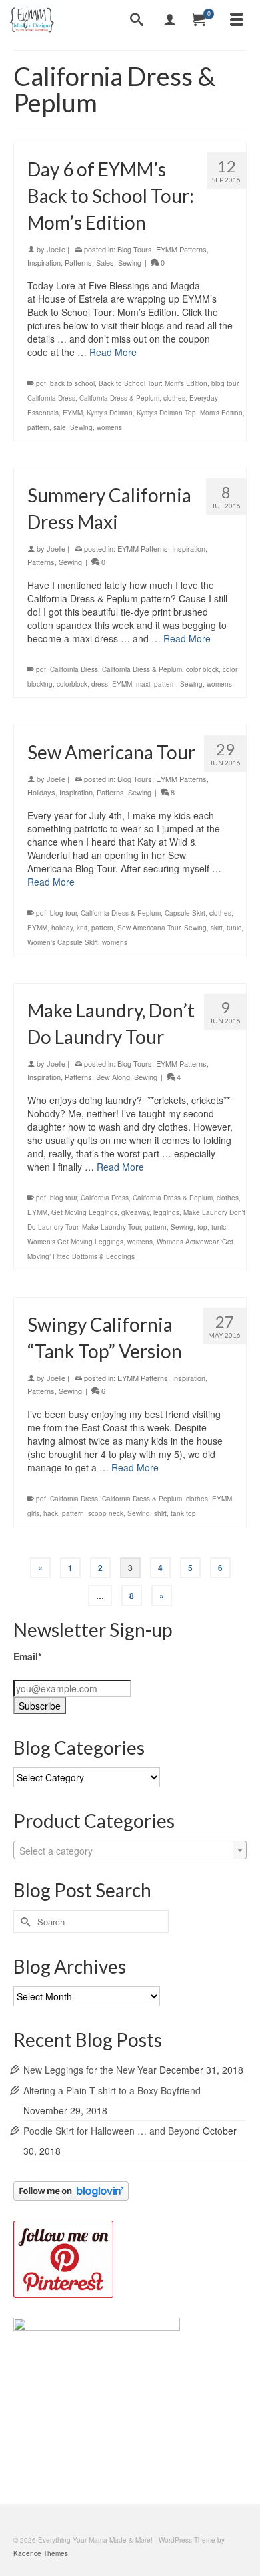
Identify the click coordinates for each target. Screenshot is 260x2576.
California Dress (51, 398)
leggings (166, 1212)
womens (109, 427)
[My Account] (170, 20)
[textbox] (130, 1851)
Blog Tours (135, 249)
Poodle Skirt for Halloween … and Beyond (112, 2131)
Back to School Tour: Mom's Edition (153, 383)
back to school (72, 383)
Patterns (78, 262)
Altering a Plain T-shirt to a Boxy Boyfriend (112, 2090)
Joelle (56, 249)
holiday (62, 928)
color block (202, 669)
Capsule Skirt (185, 913)
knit (82, 928)
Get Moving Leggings (84, 1212)
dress (100, 684)
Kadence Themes (41, 2553)
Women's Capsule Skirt (63, 942)
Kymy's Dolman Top (166, 413)
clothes (174, 398)
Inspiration (44, 262)
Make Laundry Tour (111, 1227)
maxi (143, 684)
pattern (38, 427)
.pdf (40, 383)
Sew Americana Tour (149, 928)
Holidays (41, 792)
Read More (113, 352)
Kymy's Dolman (110, 413)
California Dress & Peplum (119, 398)
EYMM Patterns (181, 249)
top (202, 1227)
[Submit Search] (23, 1922)
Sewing (130, 262)
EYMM (73, 413)
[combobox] (130, 1850)
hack (51, 1513)
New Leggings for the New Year (90, 2070)
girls (33, 1513)
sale (60, 427)
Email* (27, 1656)
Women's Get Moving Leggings (75, 1242)
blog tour (225, 383)
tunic (234, 928)
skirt (217, 928)
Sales (105, 262)
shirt (160, 1513)
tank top (183, 1513)
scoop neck (106, 1513)
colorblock (72, 684)
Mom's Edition (221, 413)
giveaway (135, 1212)
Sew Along (113, 1077)
